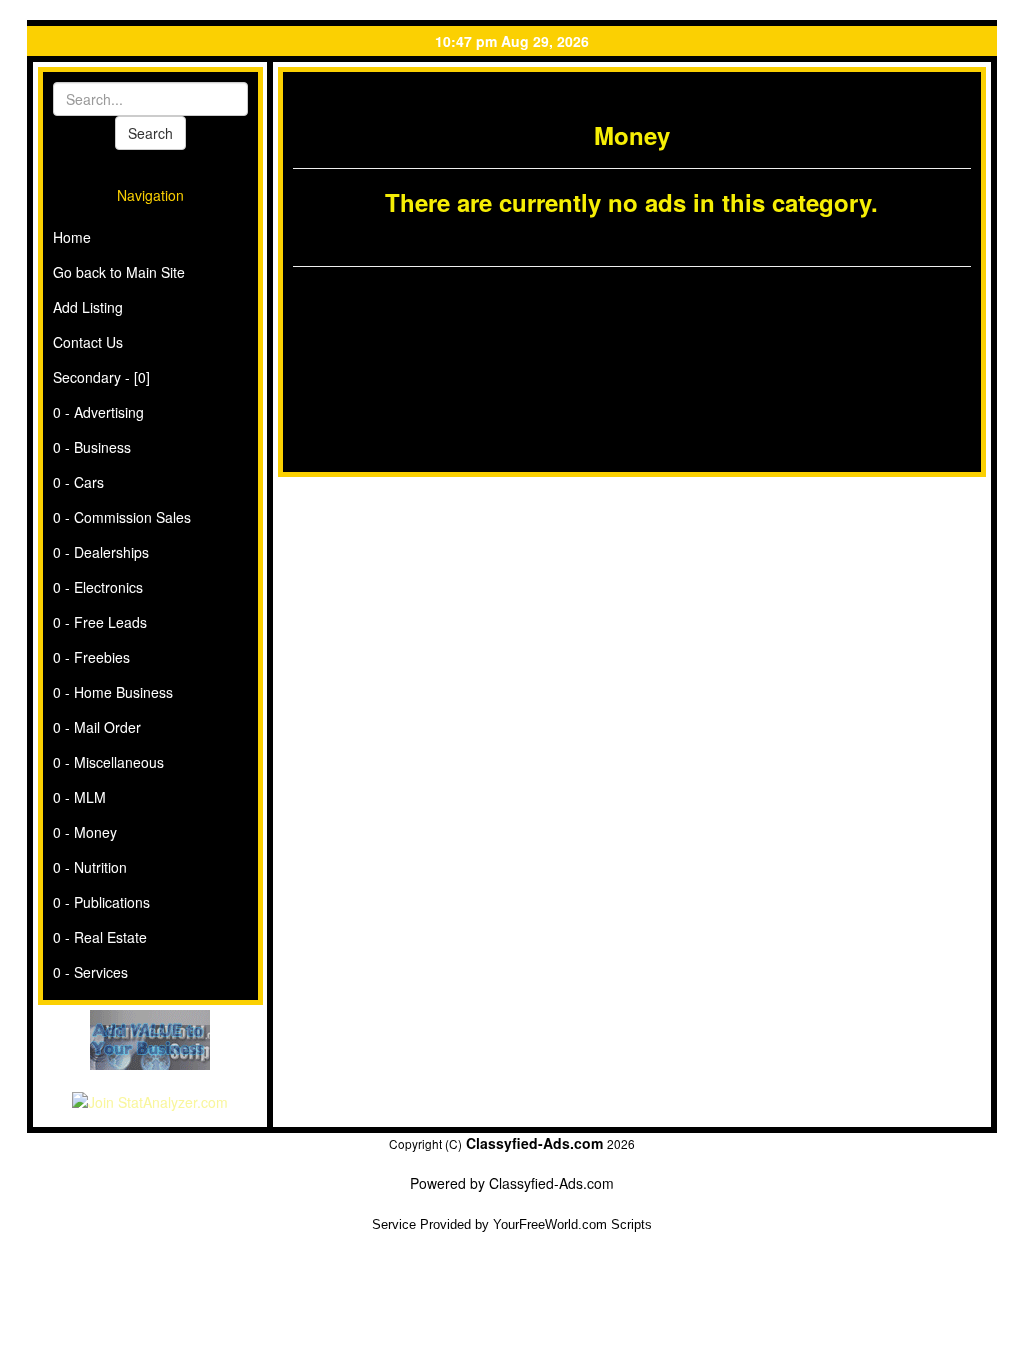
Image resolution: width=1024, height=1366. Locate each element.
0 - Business (92, 447)
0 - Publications (101, 902)
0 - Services (90, 972)
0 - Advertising (98, 412)
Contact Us (88, 342)
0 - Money (85, 832)
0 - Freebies (91, 657)
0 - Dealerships (101, 552)
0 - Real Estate (100, 937)
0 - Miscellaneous (108, 762)
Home (72, 237)
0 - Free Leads (100, 622)
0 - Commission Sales (122, 517)
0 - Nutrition (90, 867)
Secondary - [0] (101, 377)
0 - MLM (79, 797)
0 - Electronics (98, 587)
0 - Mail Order (97, 727)
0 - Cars (78, 482)
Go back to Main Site (119, 272)
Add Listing (88, 307)
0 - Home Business (113, 692)
